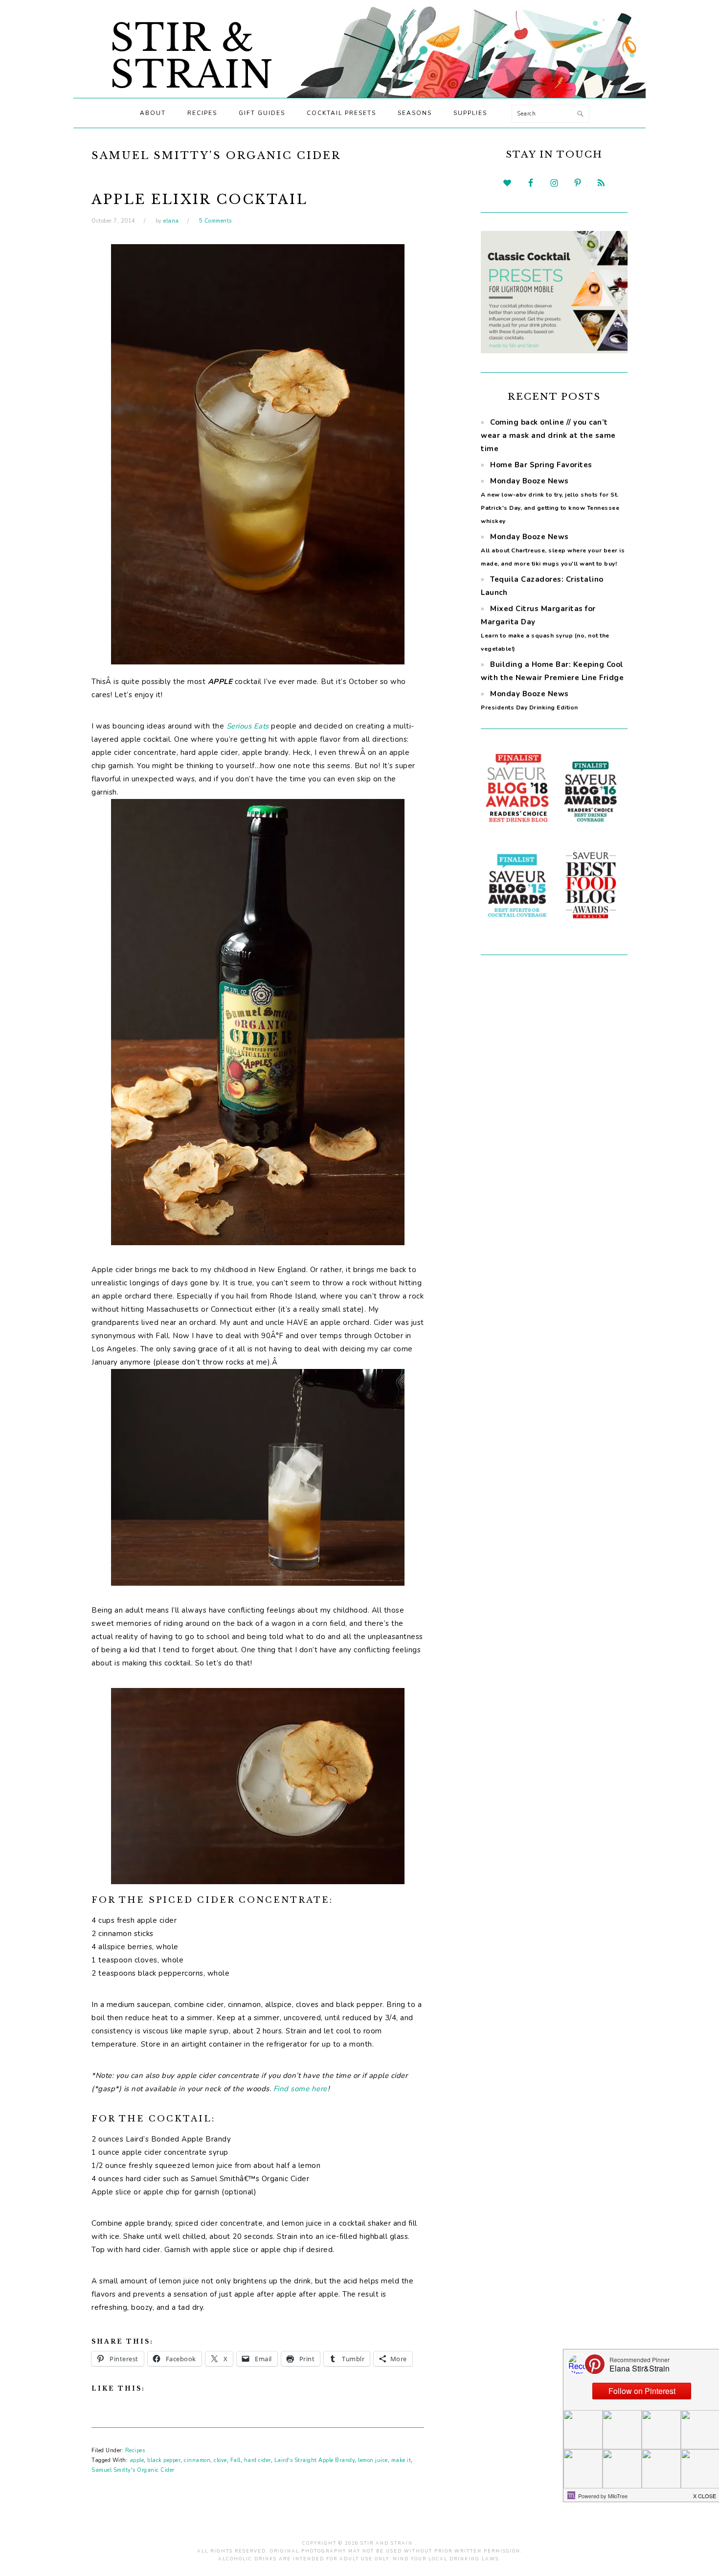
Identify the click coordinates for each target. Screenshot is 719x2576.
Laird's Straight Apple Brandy (315, 2460)
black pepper (164, 2460)
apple (137, 2460)
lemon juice (373, 2460)
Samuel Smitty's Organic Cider (133, 2470)
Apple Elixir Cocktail (200, 199)
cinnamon (197, 2460)
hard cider (258, 2460)
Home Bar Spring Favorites (541, 465)
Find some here (300, 2089)
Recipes (135, 2451)
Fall (236, 2460)
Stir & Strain (192, 56)
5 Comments (215, 221)
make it (401, 2460)
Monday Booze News (553, 550)
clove (220, 2460)
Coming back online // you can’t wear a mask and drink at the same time (548, 435)
